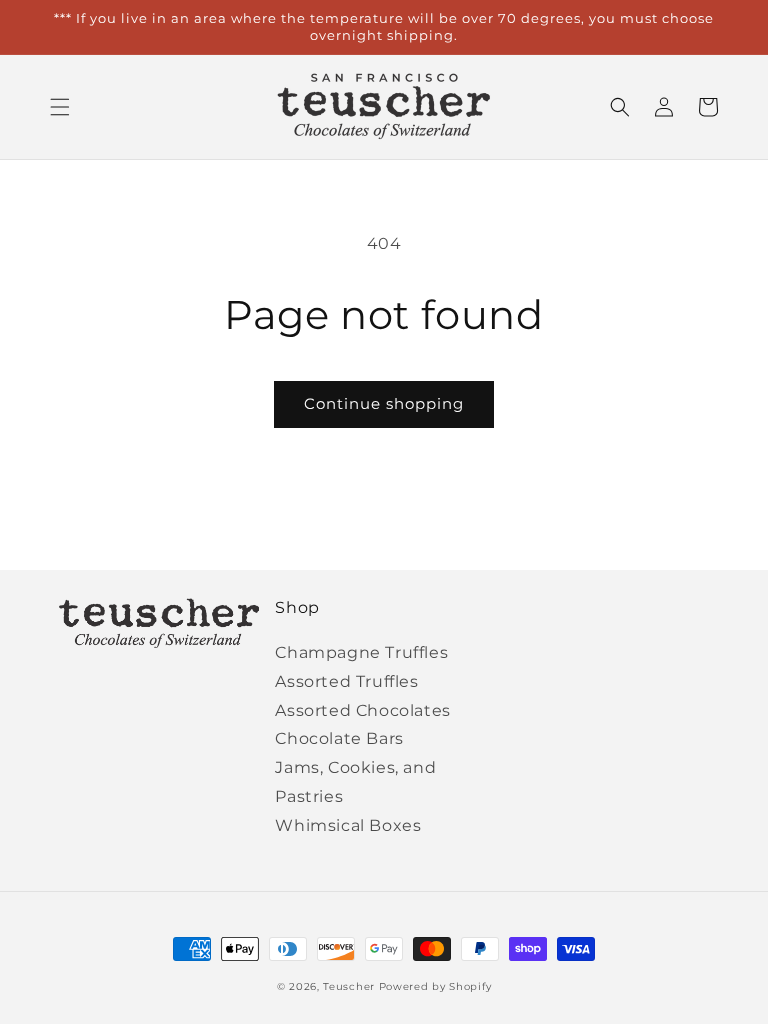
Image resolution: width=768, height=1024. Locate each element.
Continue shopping (384, 403)
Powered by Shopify (435, 986)
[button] (60, 107)
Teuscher (349, 986)
